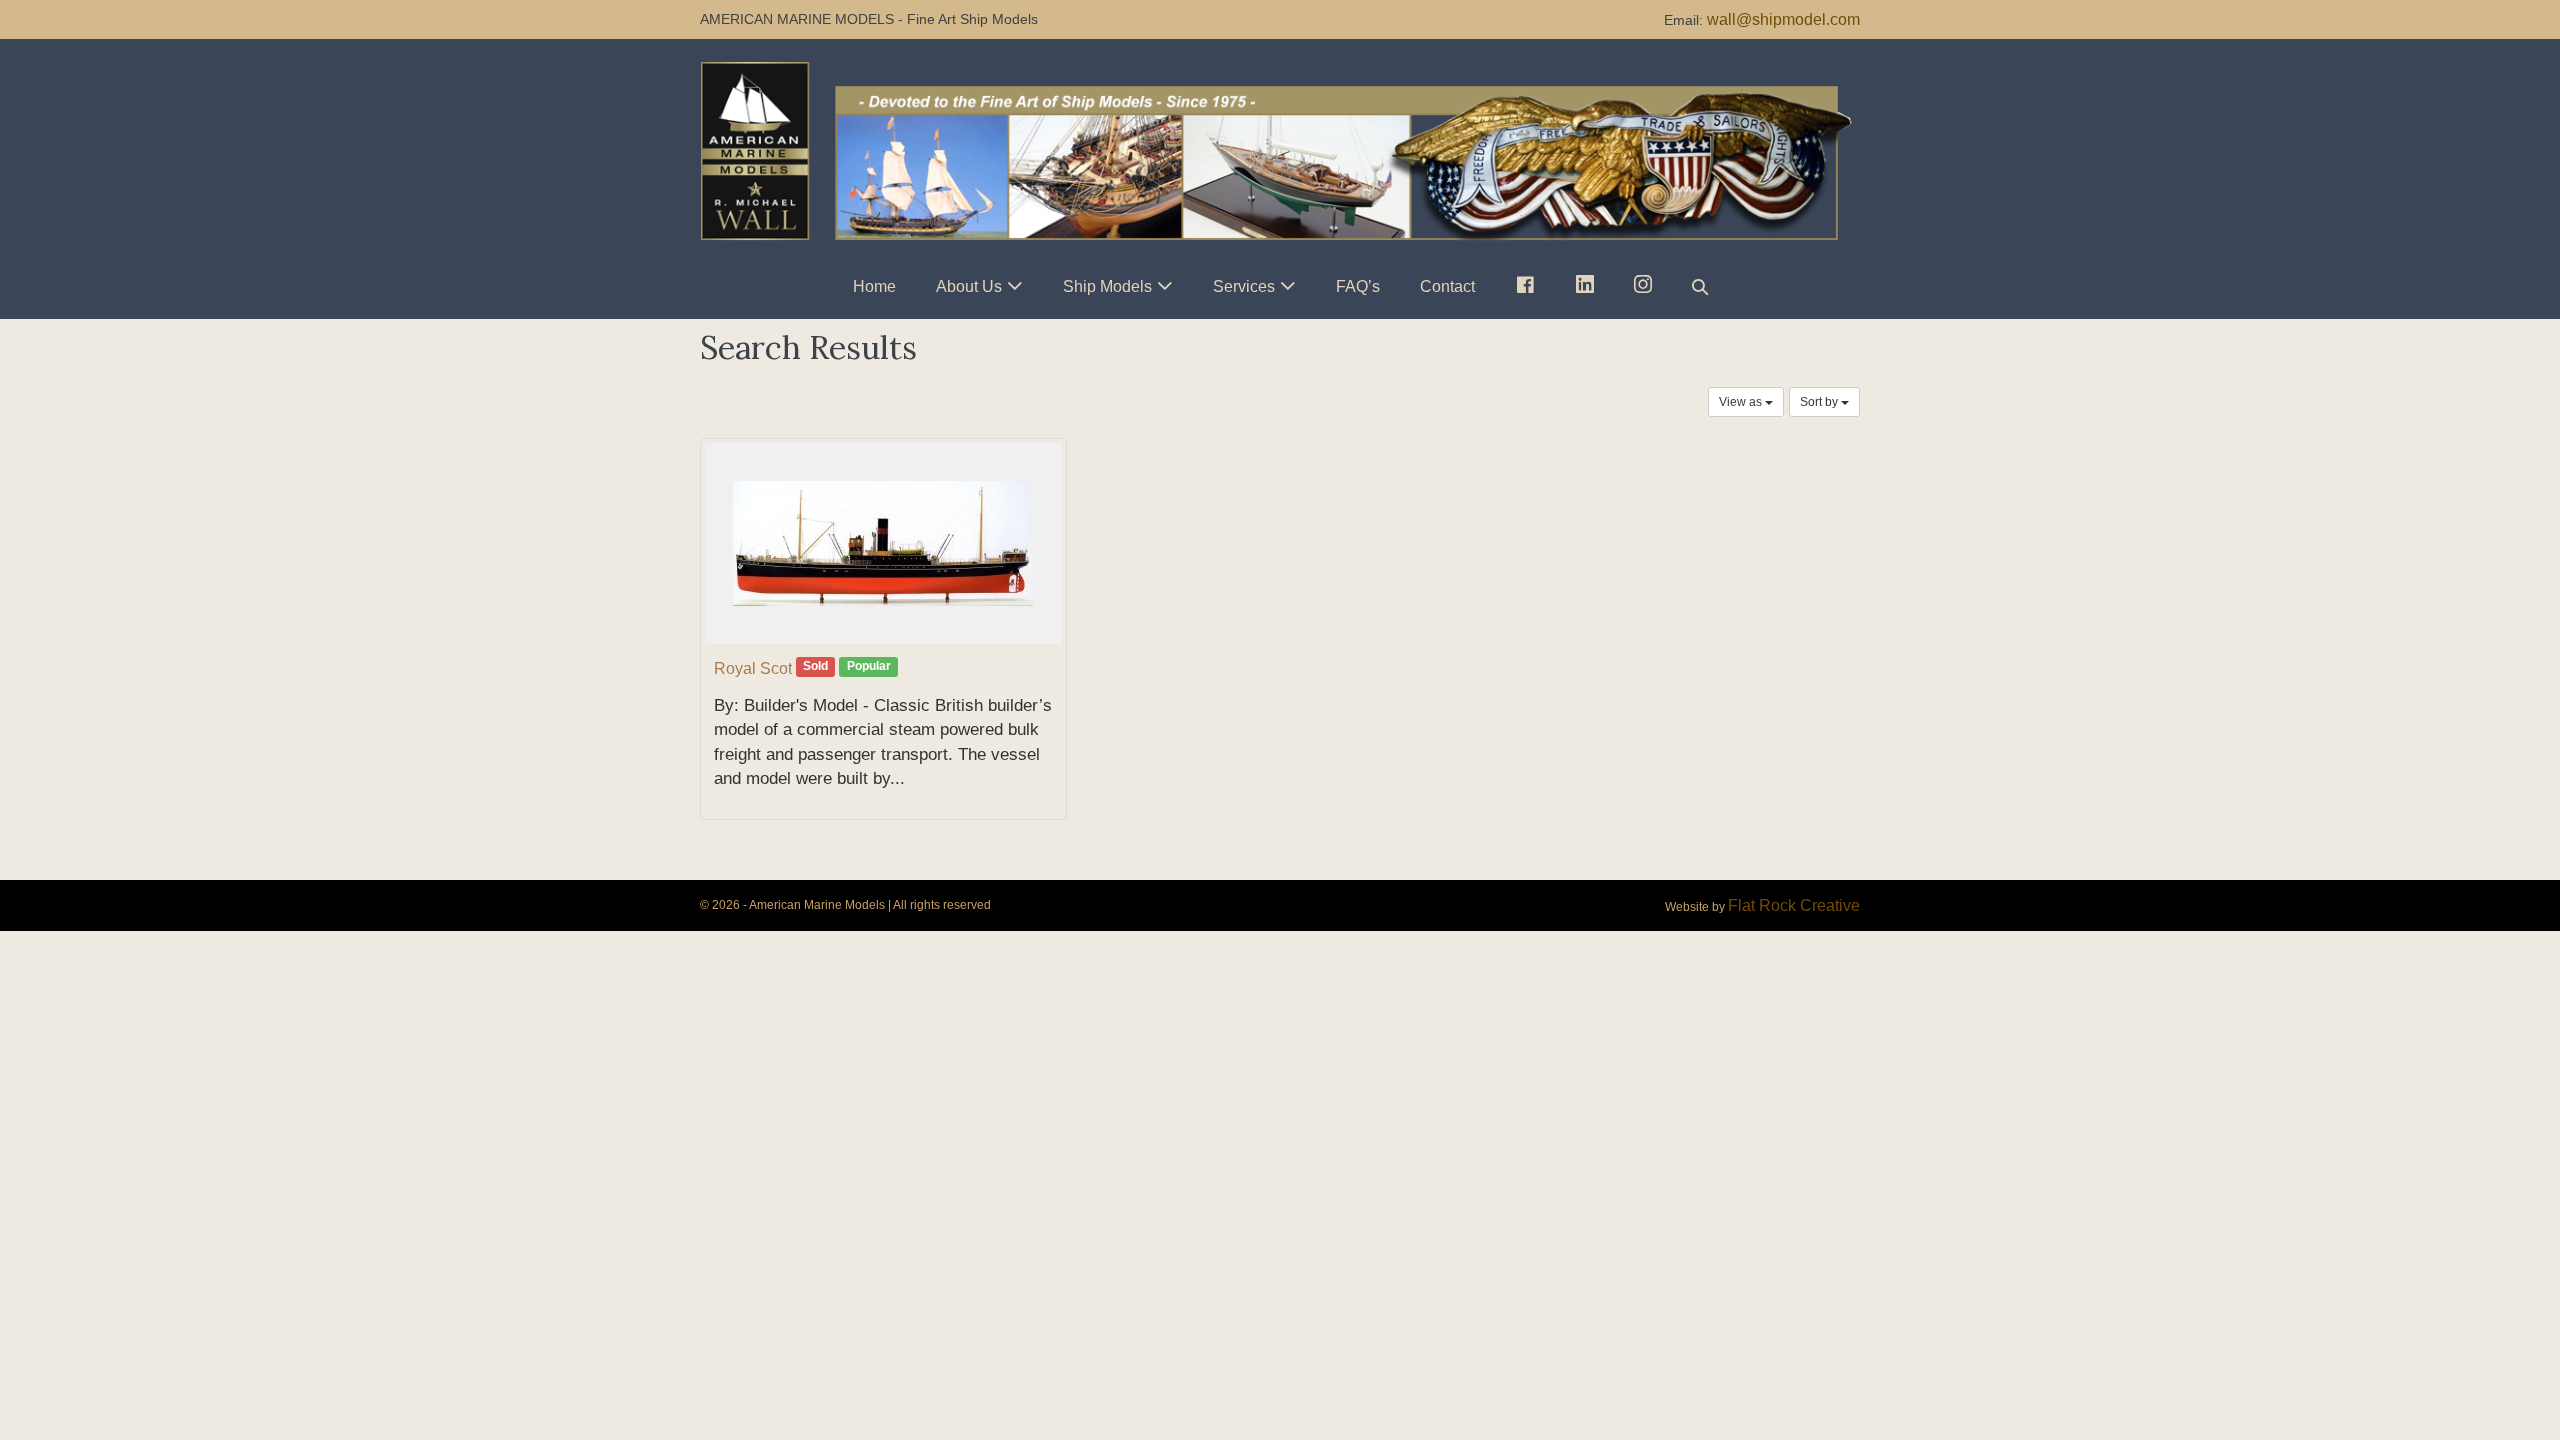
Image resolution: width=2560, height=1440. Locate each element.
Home (874, 286)
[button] (1700, 286)
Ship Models (1107, 286)
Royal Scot (753, 668)
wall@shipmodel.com (1783, 19)
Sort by (1820, 402)
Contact (1447, 286)
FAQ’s (1358, 286)
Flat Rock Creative (1794, 905)
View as (1742, 402)
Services (1244, 286)
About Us (969, 286)
